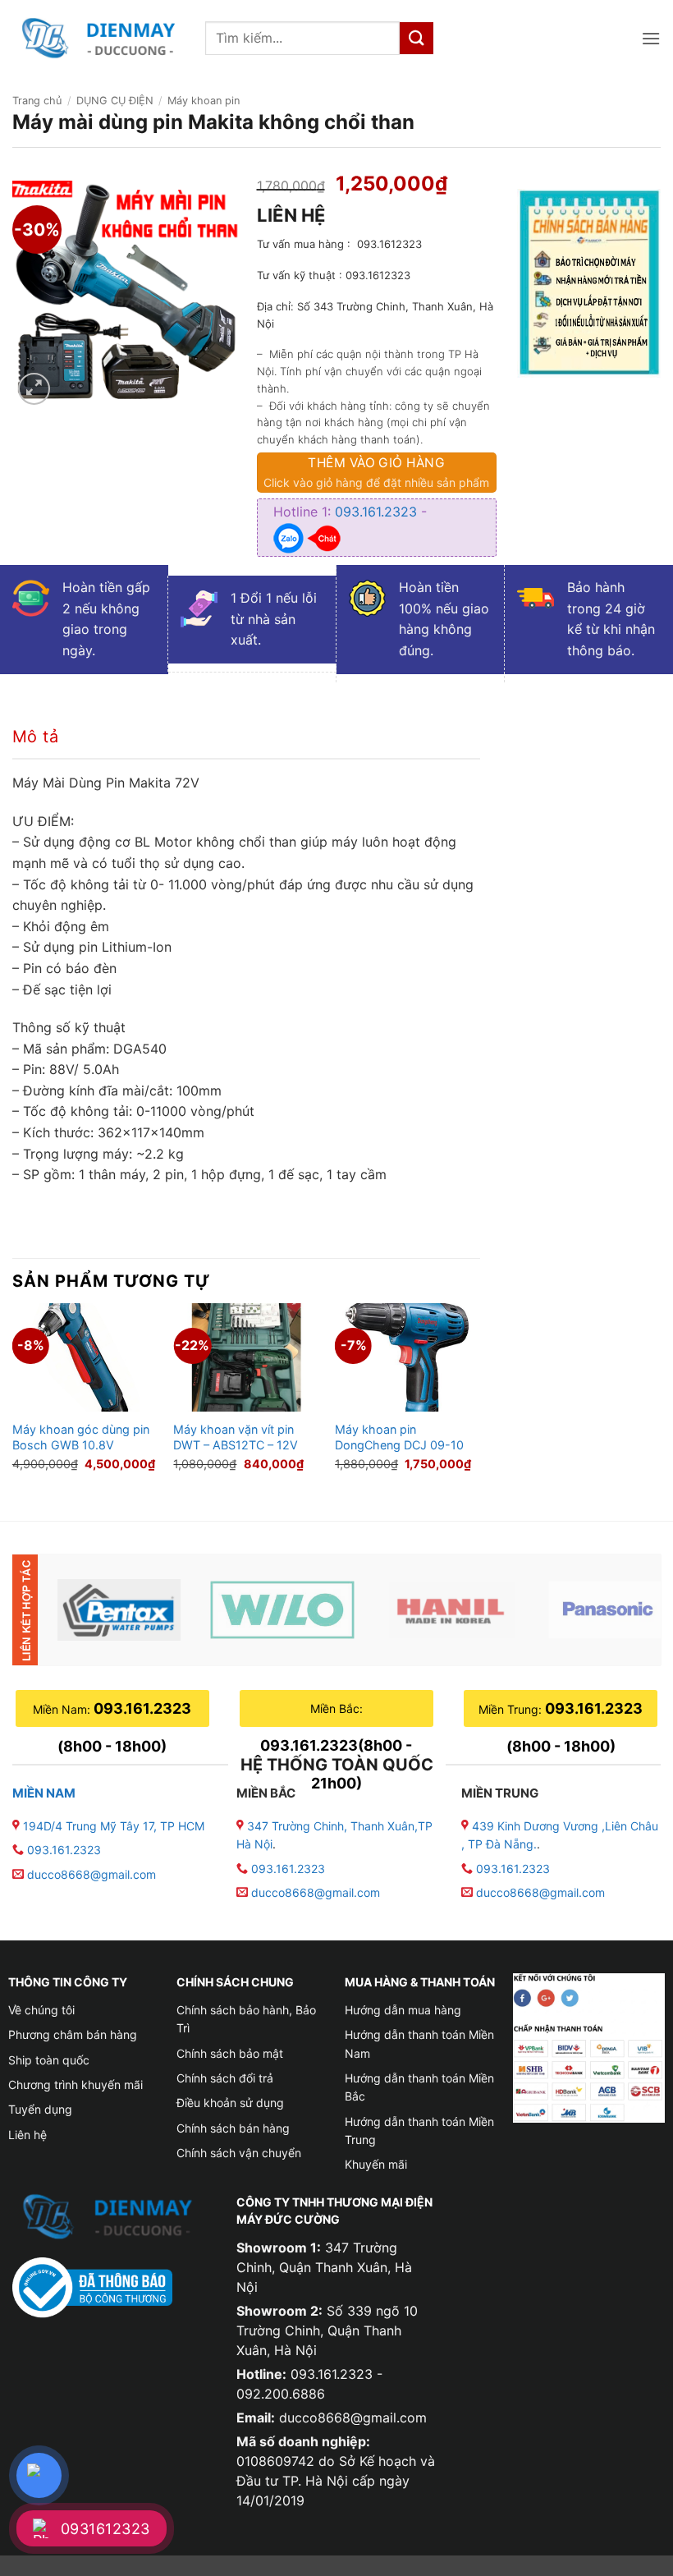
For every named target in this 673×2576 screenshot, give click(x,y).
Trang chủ (37, 101)
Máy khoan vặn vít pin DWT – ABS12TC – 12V (236, 1437)
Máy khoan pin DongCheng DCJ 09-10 (399, 1437)
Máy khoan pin (204, 101)
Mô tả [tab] (35, 737)
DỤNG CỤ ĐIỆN (115, 101)
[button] (651, 38)
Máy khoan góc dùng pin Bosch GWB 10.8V (81, 1437)
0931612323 (105, 2529)
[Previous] (13, 1398)
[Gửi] (416, 38)
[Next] (479, 1398)
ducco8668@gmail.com (92, 1874)
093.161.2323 (378, 512)
